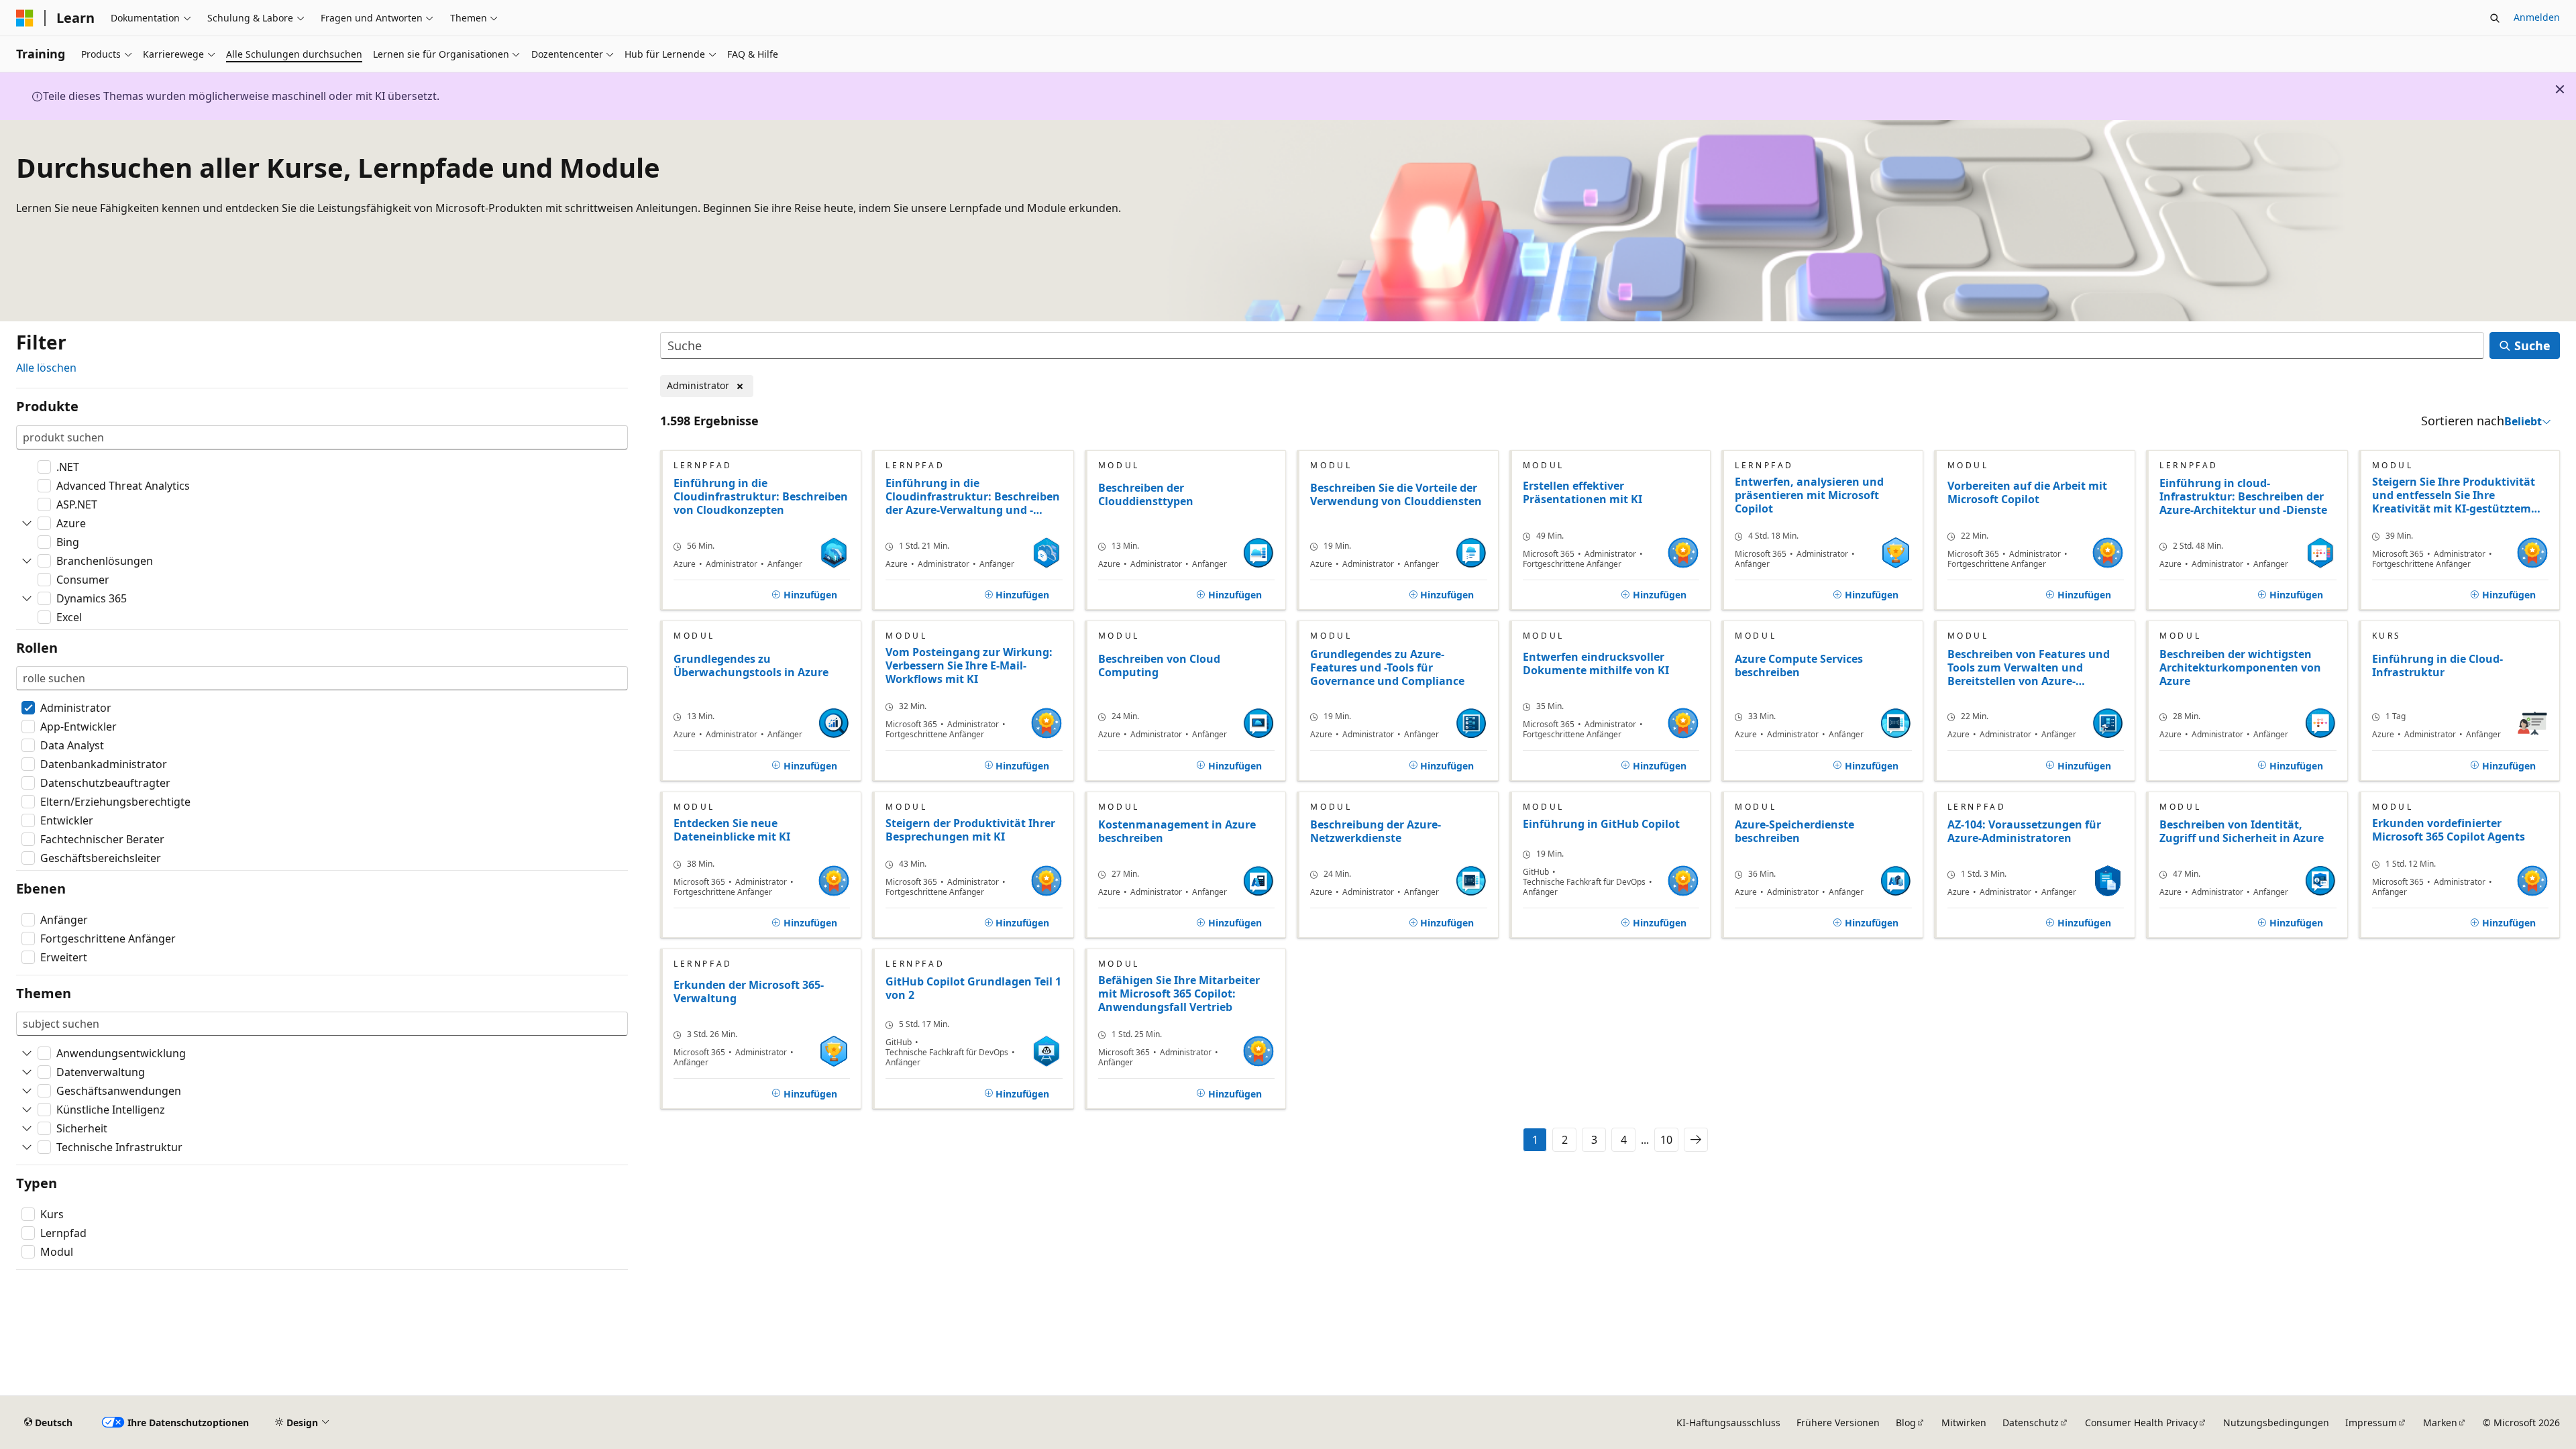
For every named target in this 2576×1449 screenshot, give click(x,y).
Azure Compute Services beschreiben (1799, 666)
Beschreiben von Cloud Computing (1159, 666)
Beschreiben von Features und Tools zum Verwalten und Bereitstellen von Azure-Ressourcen (2029, 668)
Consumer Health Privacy (2141, 1423)
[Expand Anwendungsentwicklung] (27, 1053)
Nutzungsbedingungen (2276, 1423)
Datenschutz (2031, 1423)
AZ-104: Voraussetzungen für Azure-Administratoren (2024, 831)
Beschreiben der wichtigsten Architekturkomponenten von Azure (2240, 668)
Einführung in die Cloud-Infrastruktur (2437, 666)
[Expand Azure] (27, 523)
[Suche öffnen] (2495, 18)
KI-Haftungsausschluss (1728, 1423)
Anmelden (2537, 17)
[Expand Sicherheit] (27, 1128)
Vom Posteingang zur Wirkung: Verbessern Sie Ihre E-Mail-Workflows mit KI (969, 665)
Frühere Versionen (1838, 1423)
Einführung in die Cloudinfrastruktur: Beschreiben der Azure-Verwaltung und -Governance (973, 497)
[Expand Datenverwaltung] (27, 1072)
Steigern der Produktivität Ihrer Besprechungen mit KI (970, 830)
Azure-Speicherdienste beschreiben (1794, 831)
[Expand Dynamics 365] (27, 598)
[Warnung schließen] (2560, 89)
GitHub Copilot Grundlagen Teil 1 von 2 (973, 988)
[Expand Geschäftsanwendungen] (27, 1091)
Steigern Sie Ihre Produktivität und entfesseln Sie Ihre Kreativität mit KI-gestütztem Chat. (2454, 495)
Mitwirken (1964, 1423)
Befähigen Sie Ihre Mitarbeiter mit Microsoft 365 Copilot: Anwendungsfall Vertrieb (1179, 994)
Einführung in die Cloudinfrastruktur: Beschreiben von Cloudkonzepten (761, 497)
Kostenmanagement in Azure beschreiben (1177, 831)
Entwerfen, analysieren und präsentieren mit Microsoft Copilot (1809, 495)
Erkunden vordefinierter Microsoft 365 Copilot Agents (2449, 830)
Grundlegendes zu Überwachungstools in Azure (751, 666)
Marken (2440, 1423)
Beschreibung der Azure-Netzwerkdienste (1376, 831)
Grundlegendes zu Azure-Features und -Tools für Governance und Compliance (1387, 668)
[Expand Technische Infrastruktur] (27, 1147)
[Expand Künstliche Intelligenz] (27, 1110)
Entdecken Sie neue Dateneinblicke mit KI (732, 830)
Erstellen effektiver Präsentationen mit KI (1582, 493)
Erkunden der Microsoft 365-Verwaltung (749, 992)
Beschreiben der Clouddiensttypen (1146, 495)
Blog (1906, 1423)
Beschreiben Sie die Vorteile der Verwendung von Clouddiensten (1396, 495)
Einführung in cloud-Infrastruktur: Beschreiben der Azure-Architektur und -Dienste (2243, 497)
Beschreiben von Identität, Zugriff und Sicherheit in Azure (2242, 831)
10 (1666, 1140)
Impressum (2371, 1423)
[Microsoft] (25, 18)
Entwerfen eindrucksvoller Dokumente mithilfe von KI (1596, 664)
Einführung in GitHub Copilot (1601, 824)
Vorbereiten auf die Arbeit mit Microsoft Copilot (2027, 493)
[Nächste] (1696, 1140)
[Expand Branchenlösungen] (27, 561)
